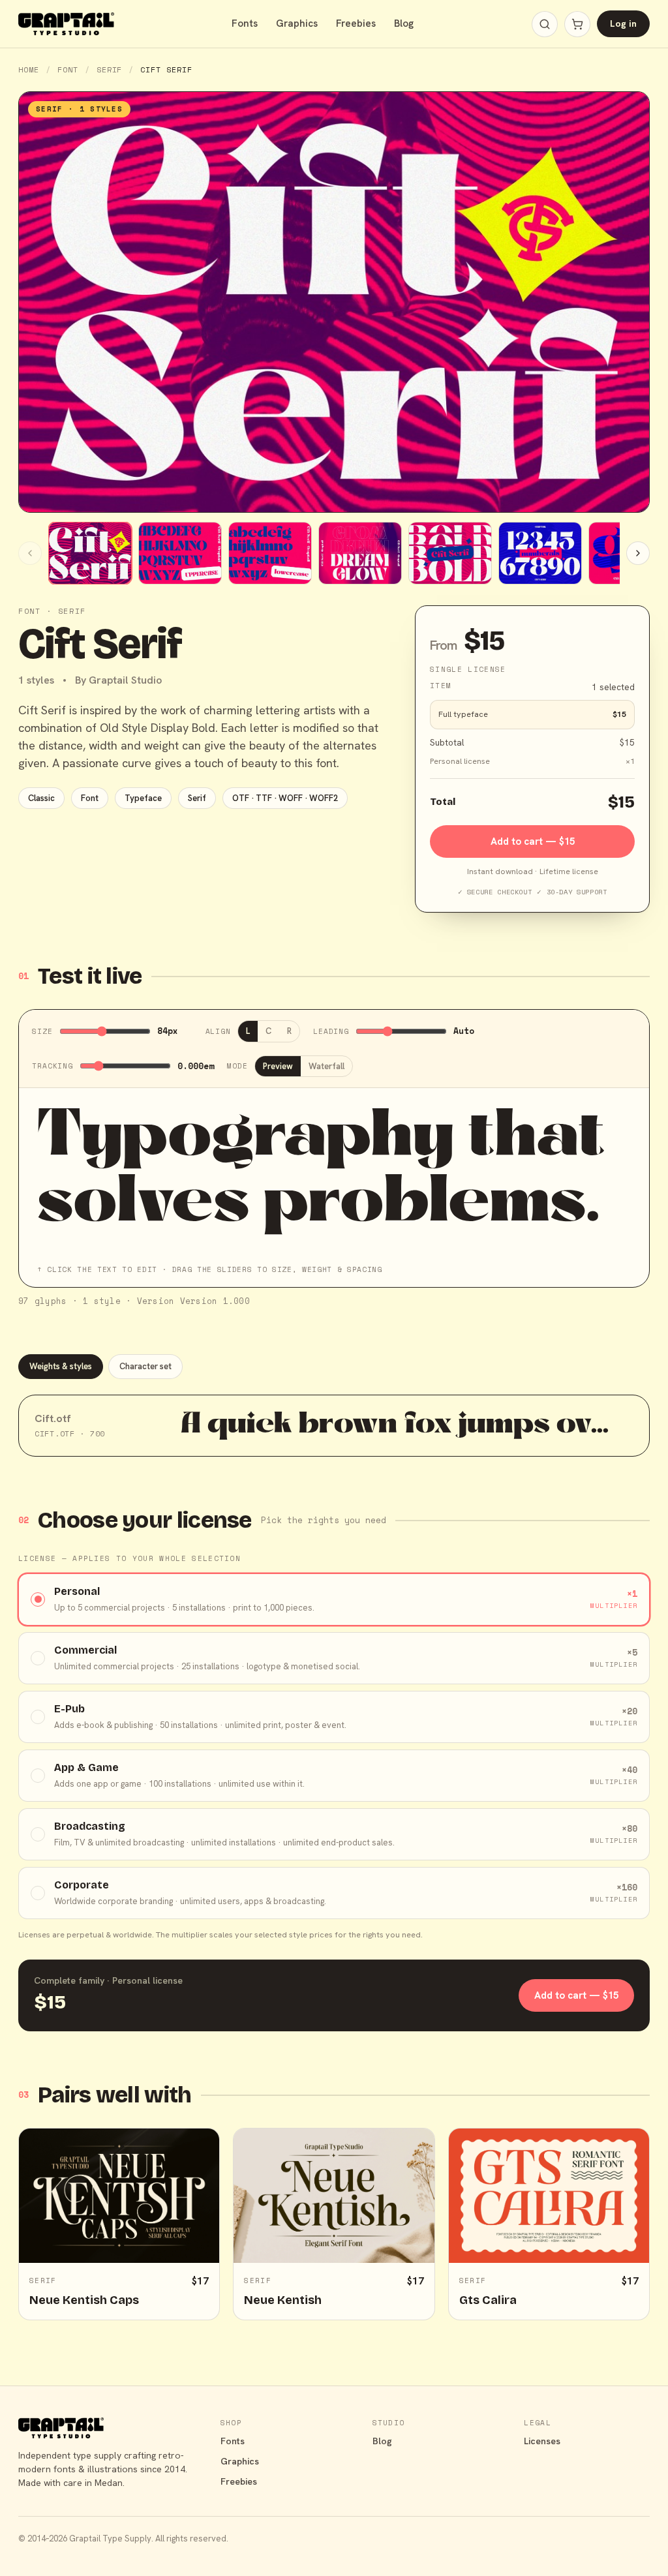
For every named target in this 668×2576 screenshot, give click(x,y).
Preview (278, 1066)
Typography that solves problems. (322, 1172)
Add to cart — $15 (533, 841)
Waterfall (326, 1066)
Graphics (297, 23)
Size (42, 1031)
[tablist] (334, 1367)
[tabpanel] (334, 1426)
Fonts (245, 23)
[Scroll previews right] (638, 553)
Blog (404, 23)
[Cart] (577, 24)
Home (29, 69)
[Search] (545, 24)
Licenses (542, 2441)
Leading (331, 1031)
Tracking (53, 1066)
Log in (623, 23)
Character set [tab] (145, 1366)
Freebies (356, 23)
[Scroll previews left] (30, 553)
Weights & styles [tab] (61, 1366)
